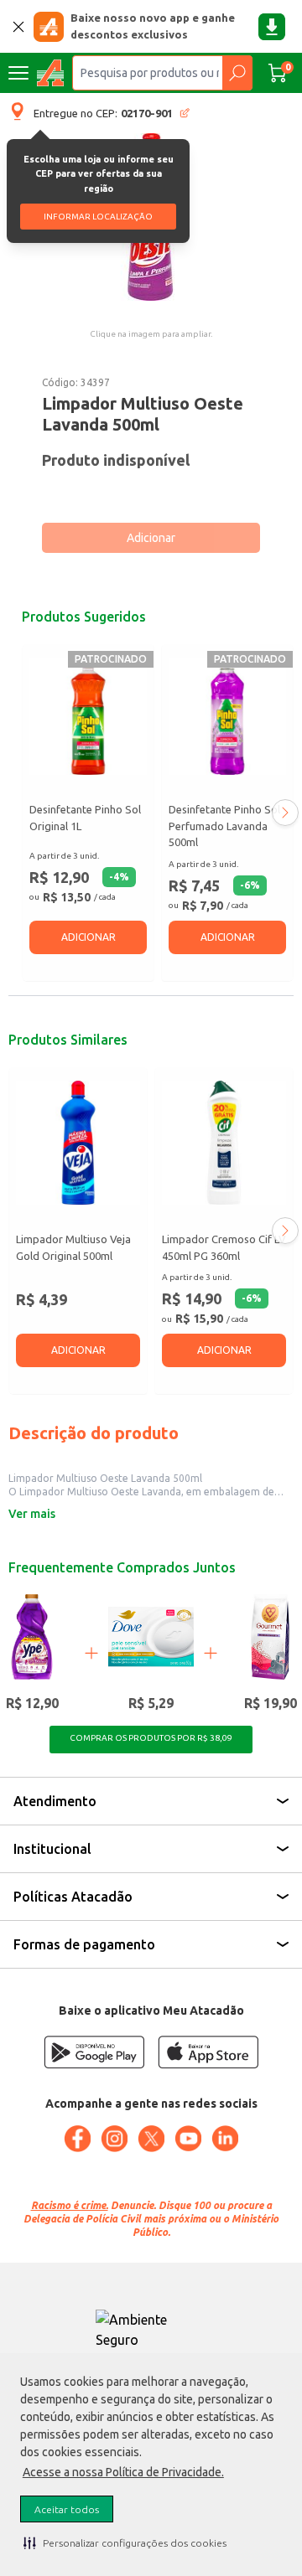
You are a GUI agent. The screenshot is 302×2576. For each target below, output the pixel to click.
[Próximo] (285, 813)
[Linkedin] (225, 2139)
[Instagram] (114, 2139)
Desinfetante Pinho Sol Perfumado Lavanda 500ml (224, 826)
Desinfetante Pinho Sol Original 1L (85, 818)
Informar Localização (98, 217)
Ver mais (32, 1514)
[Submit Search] (237, 73)
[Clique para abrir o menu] (18, 73)
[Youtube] (188, 2139)
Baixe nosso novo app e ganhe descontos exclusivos (153, 26)
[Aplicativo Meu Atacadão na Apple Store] (208, 2052)
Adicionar (151, 538)
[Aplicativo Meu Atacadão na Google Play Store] (94, 2052)
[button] (125, 2542)
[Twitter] (151, 2139)
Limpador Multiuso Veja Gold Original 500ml (73, 1247)
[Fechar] (18, 27)
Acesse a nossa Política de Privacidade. (123, 2472)
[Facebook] (77, 2139)
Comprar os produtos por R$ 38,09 (151, 1738)
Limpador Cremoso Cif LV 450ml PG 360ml (224, 1247)
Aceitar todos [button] (67, 2509)
